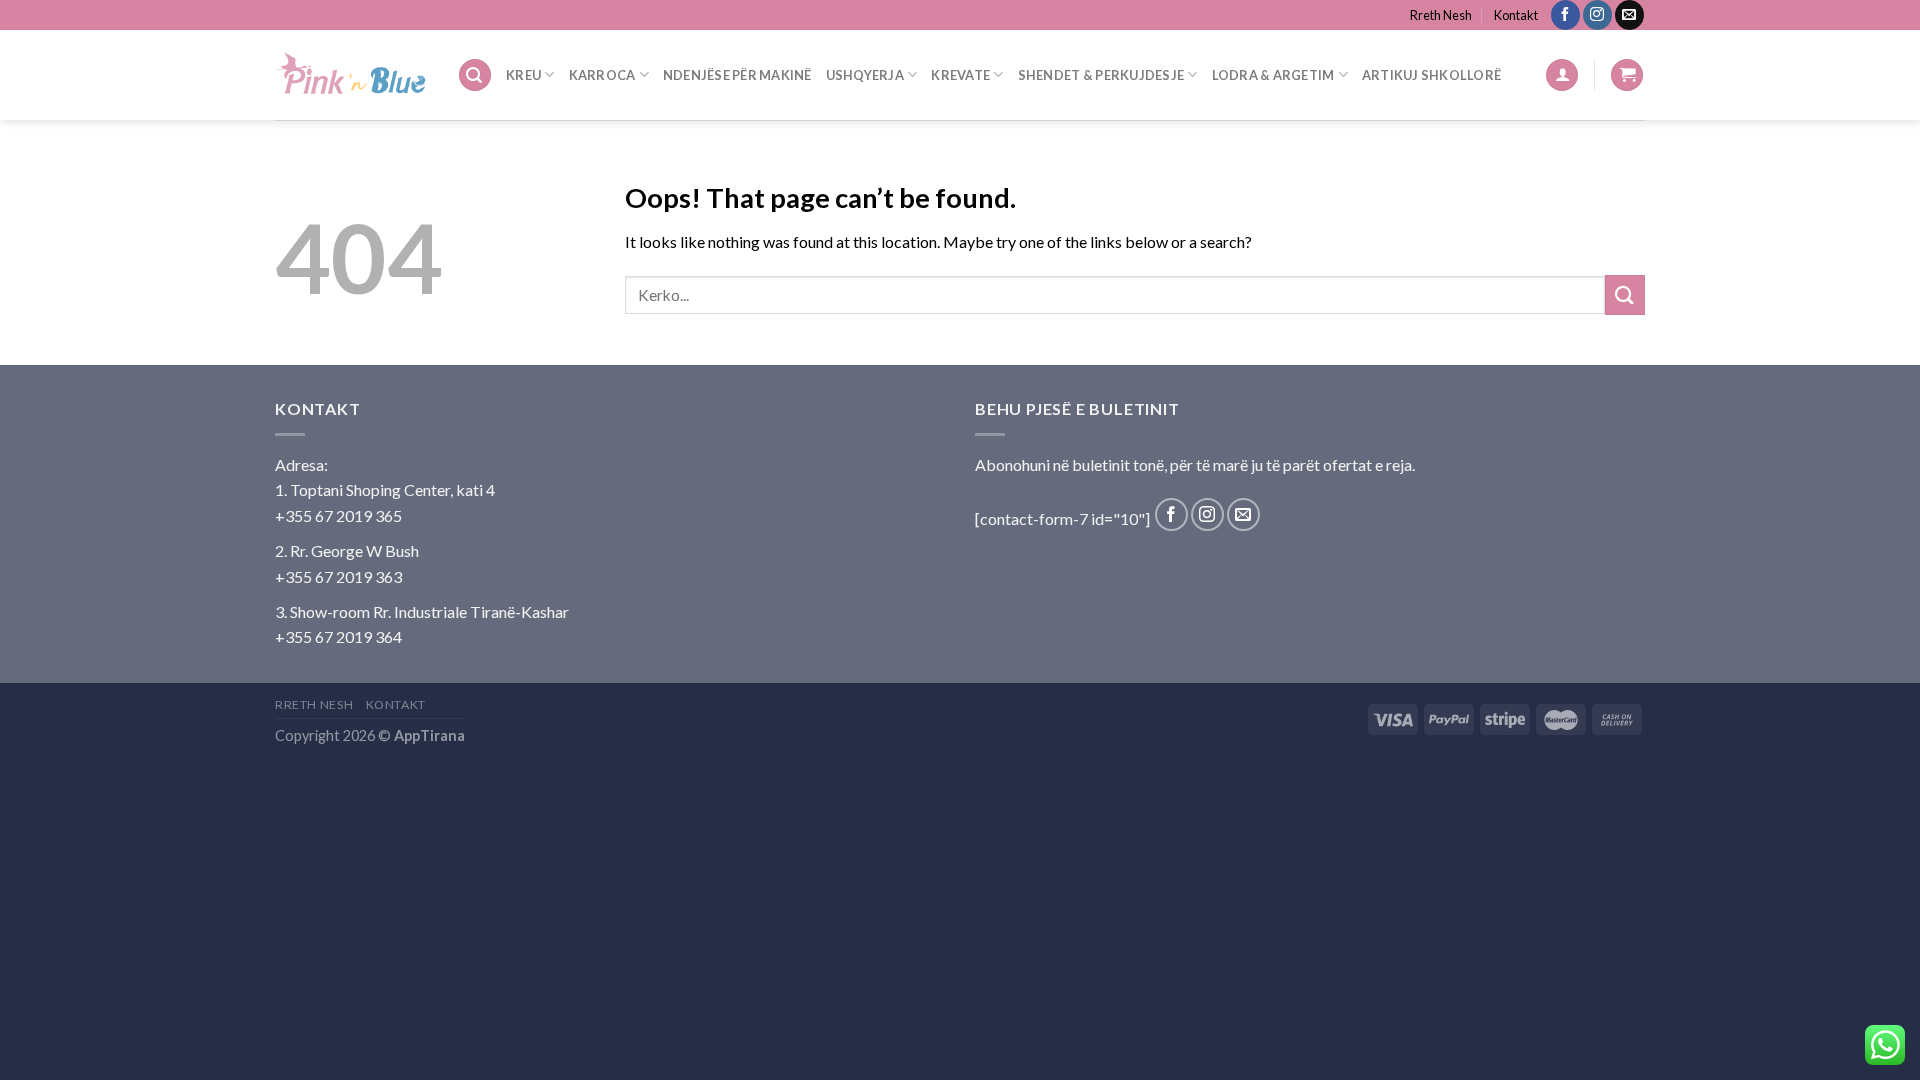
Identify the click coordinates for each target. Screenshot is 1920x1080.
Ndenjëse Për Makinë (737, 75)
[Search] (475, 75)
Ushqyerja (865, 75)
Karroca (602, 75)
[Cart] (1627, 75)
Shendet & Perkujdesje (1101, 75)
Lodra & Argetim (1273, 75)
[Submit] (1625, 294)
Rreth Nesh (1441, 15)
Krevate (960, 75)
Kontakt (1516, 15)
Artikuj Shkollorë (1431, 75)
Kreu (523, 75)
